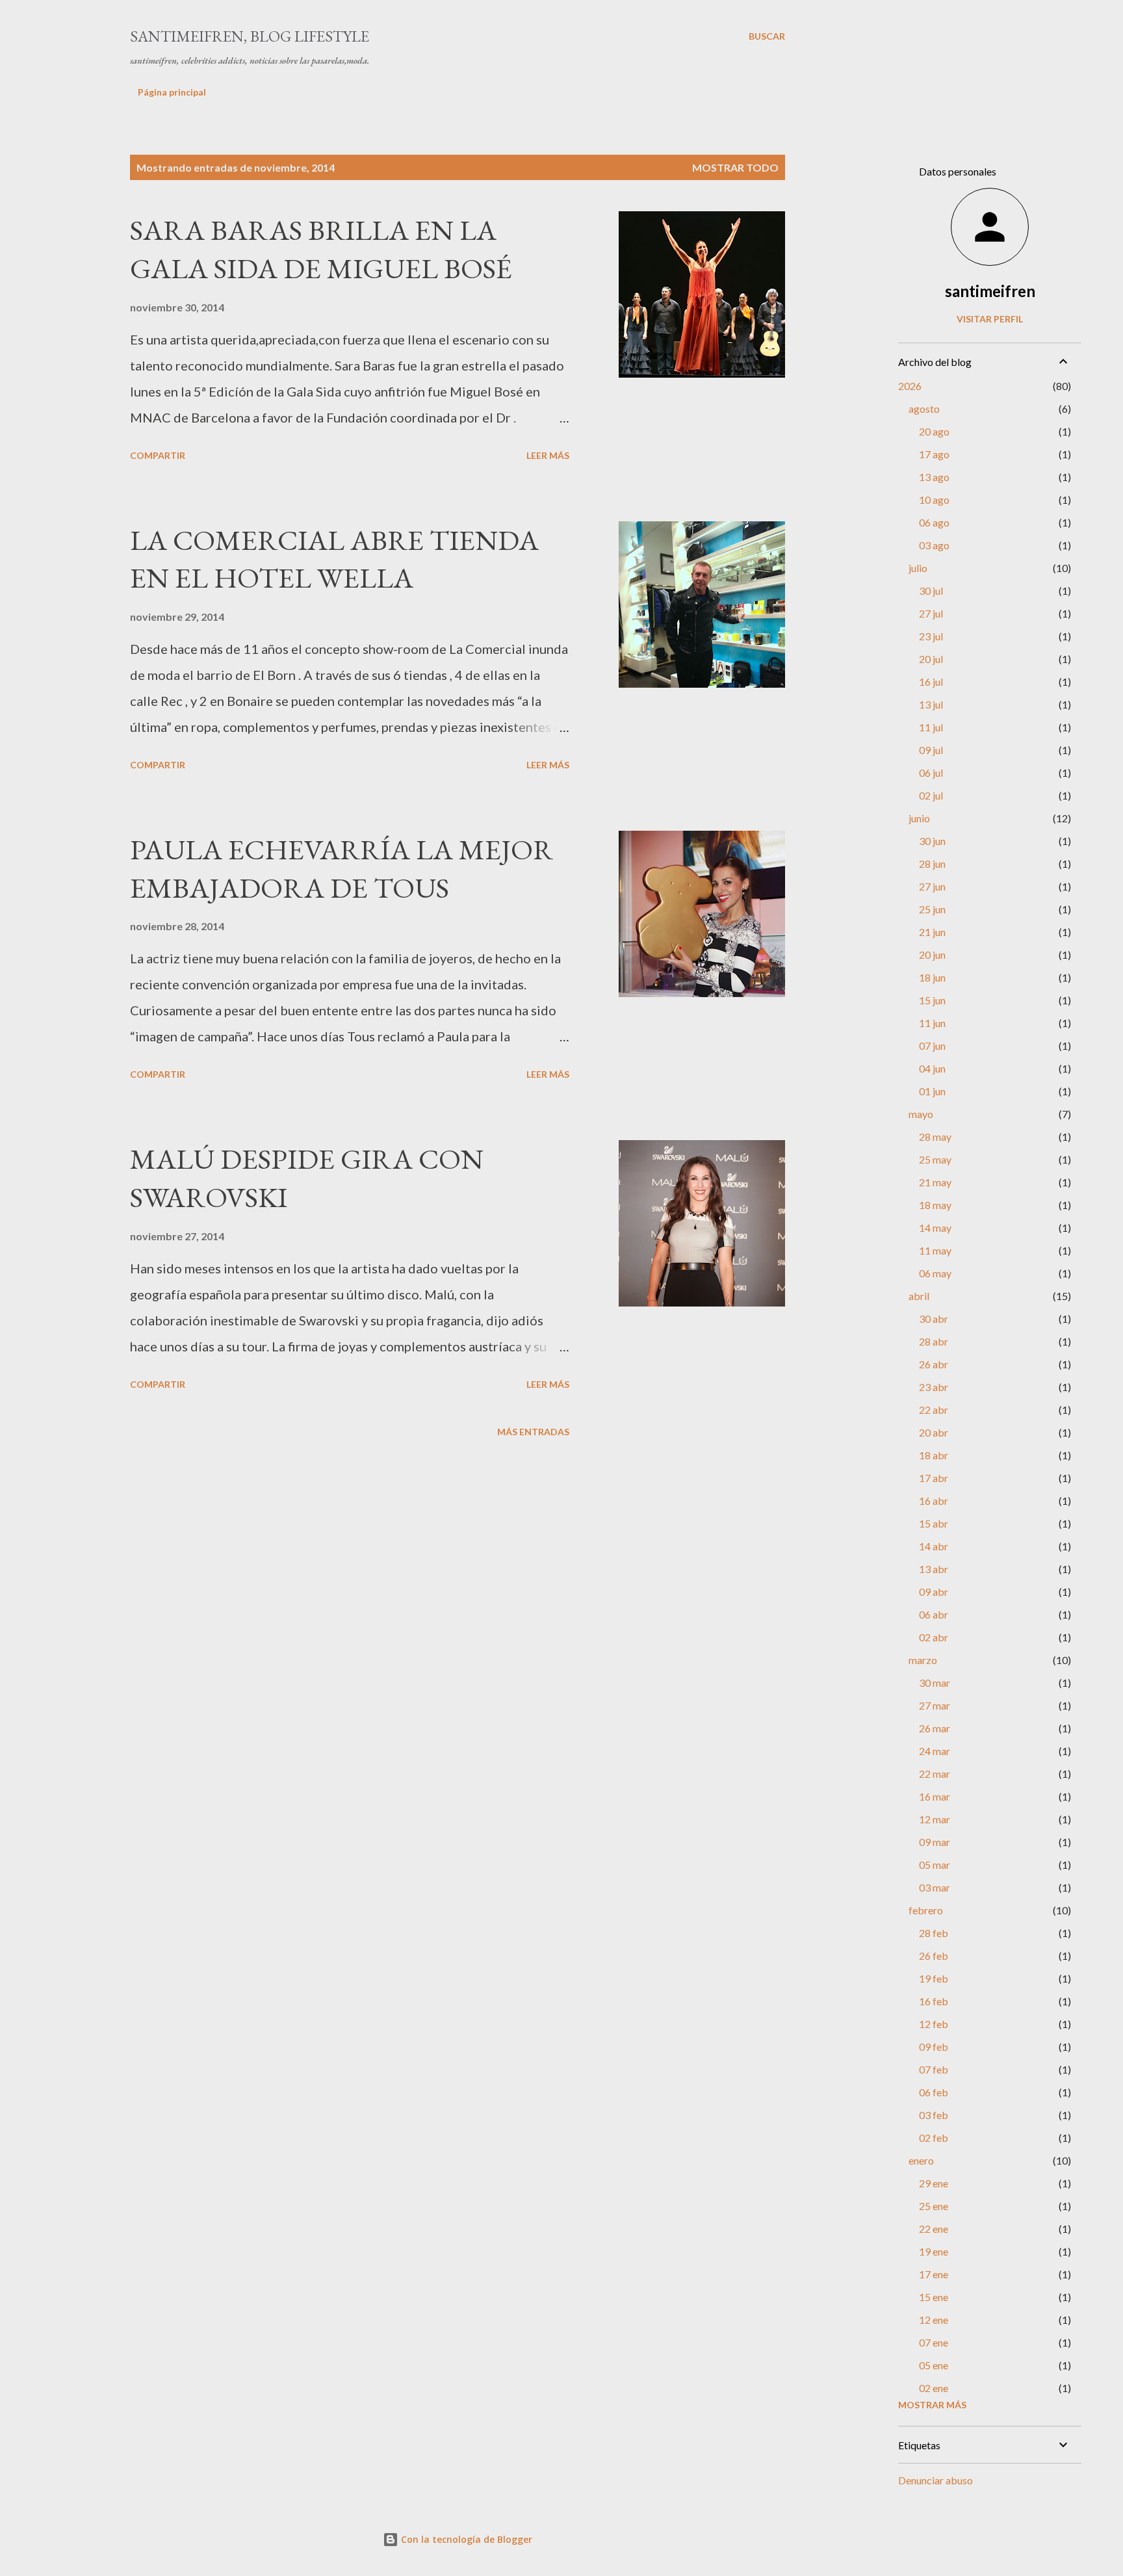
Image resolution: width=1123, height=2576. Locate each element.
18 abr (934, 1455)
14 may (935, 1228)
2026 (910, 386)
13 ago (934, 477)
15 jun (932, 1000)
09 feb (934, 2047)
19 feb (934, 1978)
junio (919, 818)
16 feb (934, 2001)
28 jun (932, 864)
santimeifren (990, 291)
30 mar (935, 1683)
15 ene (934, 2297)
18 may (935, 1205)
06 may (935, 1273)
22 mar (935, 1774)
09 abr (934, 1592)
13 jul (931, 704)
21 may (935, 1182)
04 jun (932, 1068)
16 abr (934, 1501)
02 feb (934, 2138)
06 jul (931, 773)
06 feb (934, 2092)
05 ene (934, 2365)
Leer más (548, 455)
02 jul (931, 795)
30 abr (934, 1319)
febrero (926, 1910)
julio (918, 568)
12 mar (935, 1819)
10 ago (934, 500)
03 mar (935, 1887)
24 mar (935, 1751)
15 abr (934, 1523)
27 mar (935, 1705)
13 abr (934, 1569)
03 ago (934, 545)
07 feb (934, 2069)
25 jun (932, 909)
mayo (921, 1114)
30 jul (931, 591)
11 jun (932, 1023)
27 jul (931, 613)
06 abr (934, 1614)
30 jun (932, 841)
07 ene (934, 2342)
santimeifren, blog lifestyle (250, 36)
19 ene (934, 2251)
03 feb (934, 2115)
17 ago (934, 454)
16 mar (935, 1796)
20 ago (934, 431)
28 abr (934, 1341)
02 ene (934, 2388)
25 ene (934, 2206)
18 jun (932, 977)
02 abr (934, 1637)
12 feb (934, 2024)
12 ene (934, 2320)
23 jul (931, 636)
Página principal (172, 92)
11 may (935, 1250)
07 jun (932, 1046)
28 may (935, 1137)
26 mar (935, 1728)
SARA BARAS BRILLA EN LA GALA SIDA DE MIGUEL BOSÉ (321, 249)
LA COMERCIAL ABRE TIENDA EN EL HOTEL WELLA (334, 559)
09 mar (935, 1842)
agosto (924, 409)
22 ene (934, 2229)
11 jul (931, 727)
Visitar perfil (990, 319)
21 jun (932, 932)
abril (919, 1296)
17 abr (934, 1478)
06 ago (934, 522)
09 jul (931, 750)
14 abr (934, 1546)
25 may (935, 1159)
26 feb (934, 1956)
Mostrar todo (735, 167)
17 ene (934, 2274)
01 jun (932, 1091)
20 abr (934, 1432)
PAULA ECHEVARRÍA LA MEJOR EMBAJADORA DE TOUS (342, 868)
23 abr (934, 1387)
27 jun (932, 886)
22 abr (934, 1410)
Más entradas (533, 1432)
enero (921, 2160)
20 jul (931, 659)
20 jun (932, 955)
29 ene (934, 2183)
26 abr (934, 1364)
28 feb (934, 1933)
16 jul (931, 682)
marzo (923, 1660)
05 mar (935, 1865)
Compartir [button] (158, 455)
